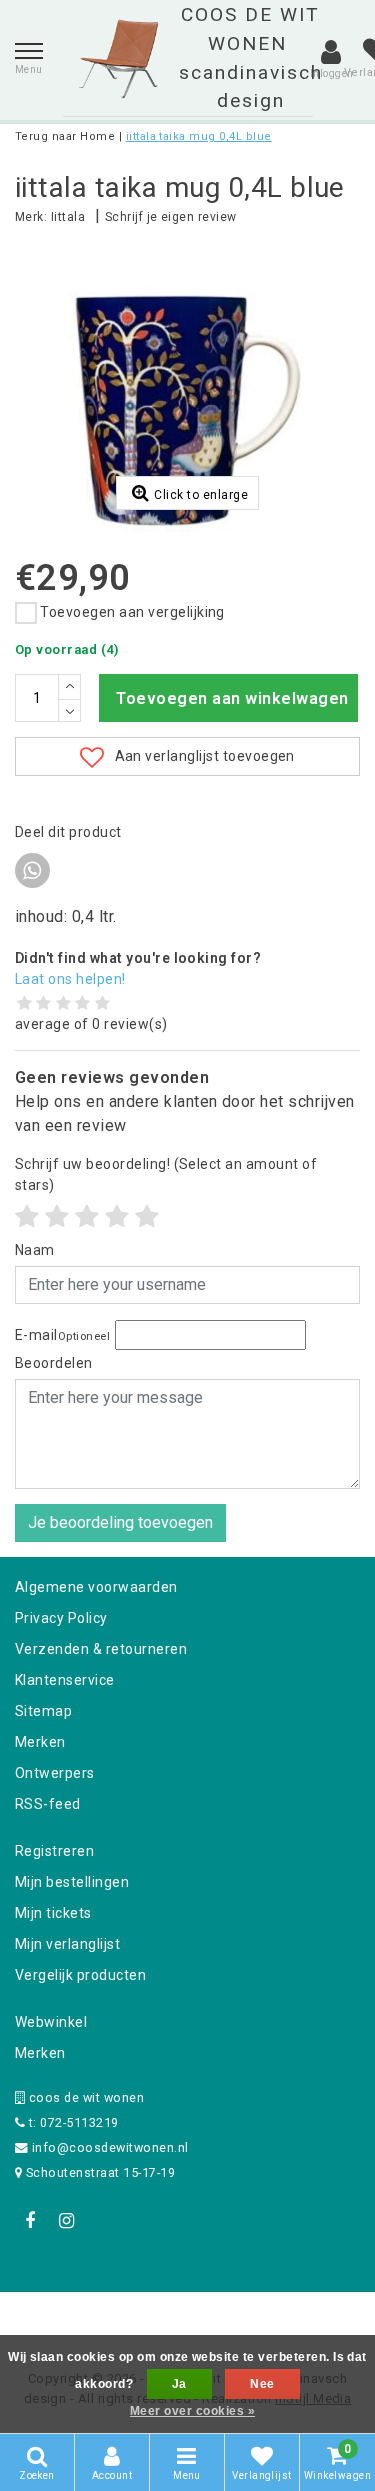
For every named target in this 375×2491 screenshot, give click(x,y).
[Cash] (61, 2318)
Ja (179, 2384)
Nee (262, 2384)
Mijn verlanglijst (67, 1944)
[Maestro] (316, 2318)
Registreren (54, 1851)
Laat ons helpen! (70, 979)
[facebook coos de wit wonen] (30, 2221)
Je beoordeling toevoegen (120, 1522)
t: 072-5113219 (71, 2122)
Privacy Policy (61, 1618)
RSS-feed (48, 1804)
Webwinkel (51, 2022)
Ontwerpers (55, 1773)
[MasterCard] (190, 2318)
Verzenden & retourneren (101, 1649)
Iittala (68, 217)
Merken (40, 1742)
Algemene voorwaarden (96, 1587)
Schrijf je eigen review (171, 217)
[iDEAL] (125, 2318)
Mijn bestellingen (72, 1882)
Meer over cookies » (192, 2411)
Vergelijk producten (80, 1975)
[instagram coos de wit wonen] (66, 2221)
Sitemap (43, 1711)
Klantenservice (65, 1680)
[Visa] (254, 2318)
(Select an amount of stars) (166, 1174)
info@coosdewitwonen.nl (110, 2147)
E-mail (62, 1335)
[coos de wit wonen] (118, 59)
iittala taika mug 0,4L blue (199, 136)
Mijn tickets (53, 1913)
